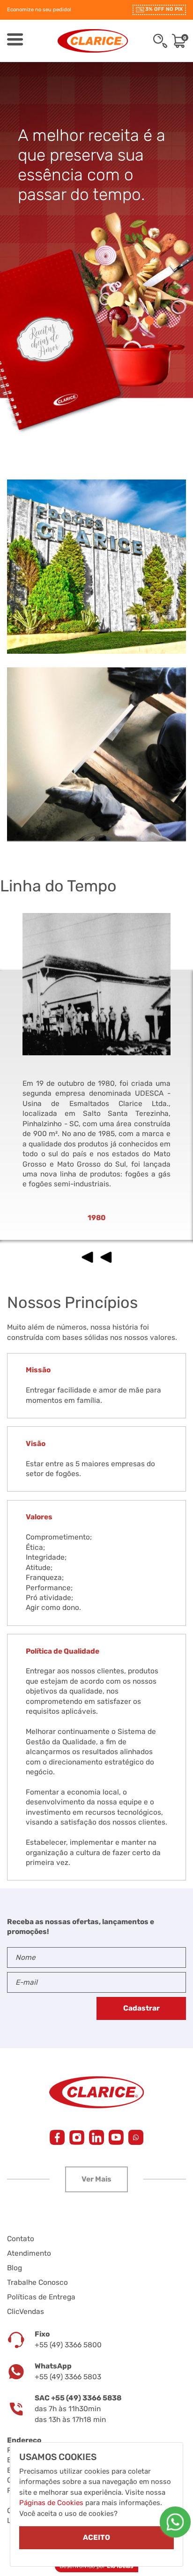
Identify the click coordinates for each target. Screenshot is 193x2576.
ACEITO (96, 2537)
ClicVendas (26, 2312)
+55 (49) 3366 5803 (68, 2377)
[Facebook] (57, 2137)
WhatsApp (53, 2366)
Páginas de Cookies (51, 2503)
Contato (21, 2239)
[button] (96, 2179)
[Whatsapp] (175, 2522)
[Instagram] (77, 2137)
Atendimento (29, 2253)
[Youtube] (116, 2137)
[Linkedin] (96, 2137)
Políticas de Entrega (41, 2297)
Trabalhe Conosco (37, 2282)
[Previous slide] (87, 1257)
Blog (15, 2268)
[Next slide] (106, 1257)
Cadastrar (141, 2008)
